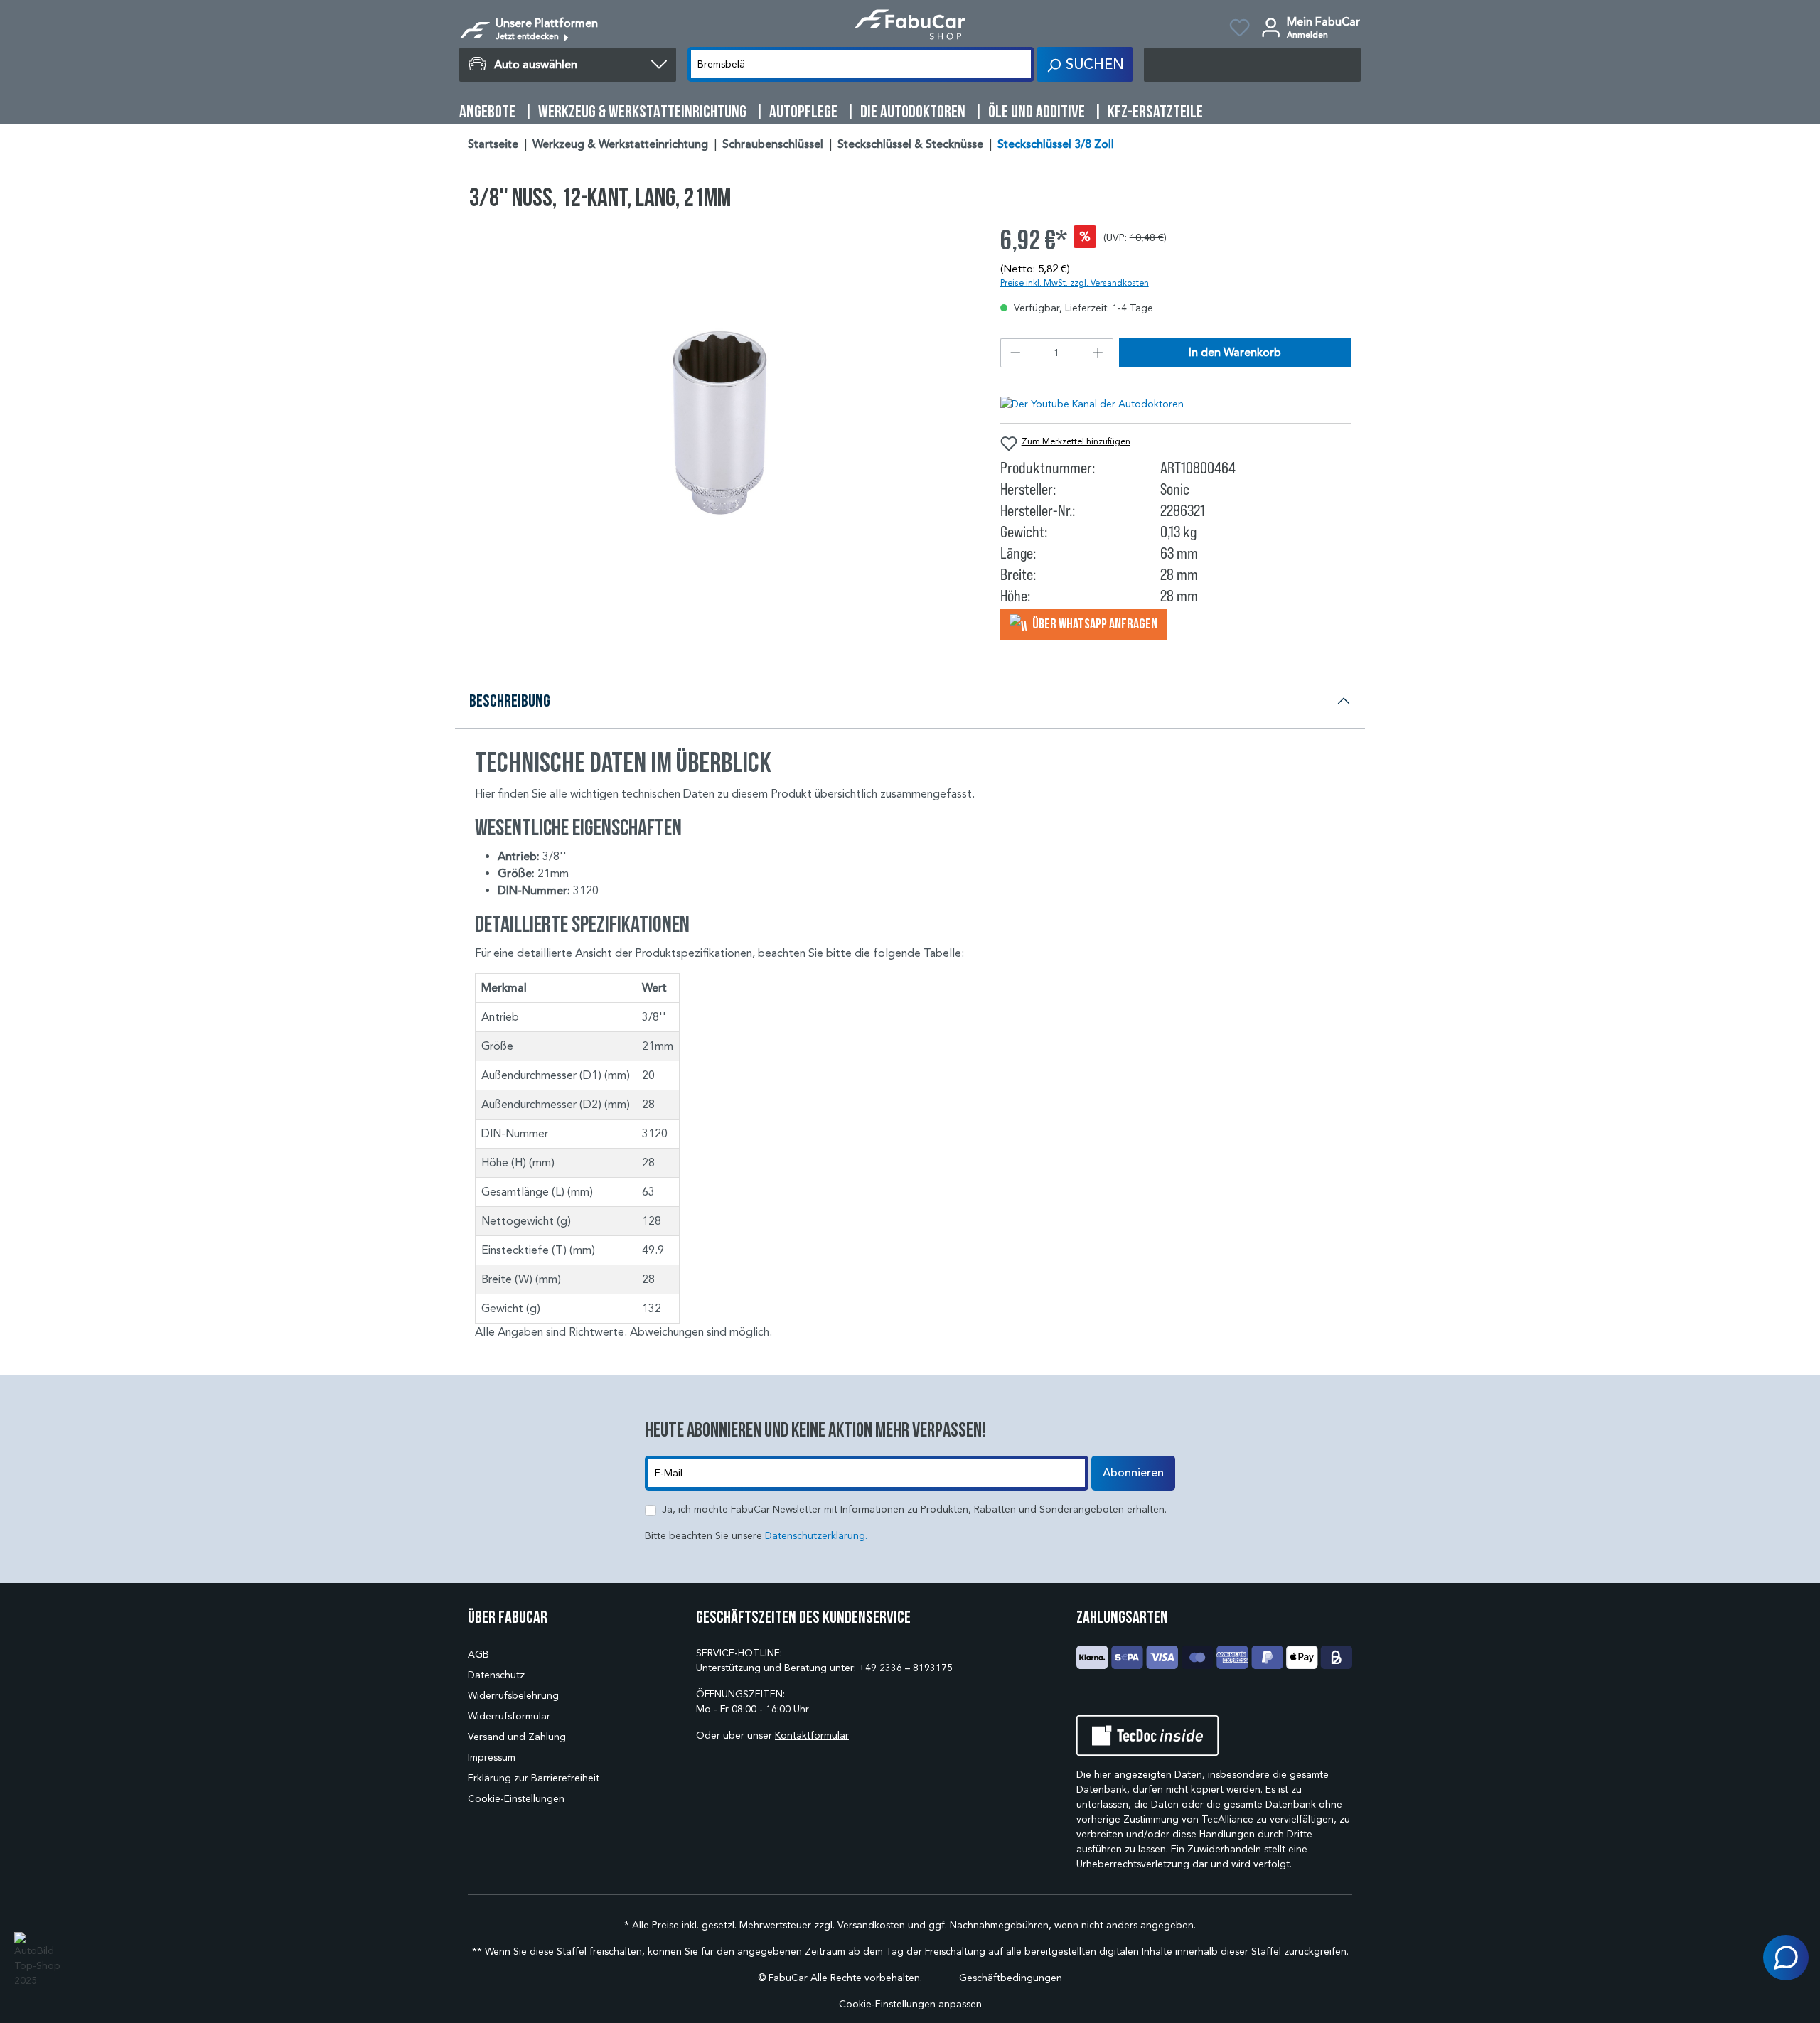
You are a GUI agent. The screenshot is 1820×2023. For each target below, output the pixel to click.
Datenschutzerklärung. (816, 1536)
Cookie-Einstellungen (516, 1799)
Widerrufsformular (509, 1716)
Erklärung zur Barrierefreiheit (534, 1778)
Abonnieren (1133, 1473)
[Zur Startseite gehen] (910, 25)
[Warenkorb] (1252, 65)
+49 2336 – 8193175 (906, 1668)
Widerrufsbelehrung (513, 1696)
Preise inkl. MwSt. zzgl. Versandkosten (1075, 283)
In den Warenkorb (1235, 353)
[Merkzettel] (1240, 30)
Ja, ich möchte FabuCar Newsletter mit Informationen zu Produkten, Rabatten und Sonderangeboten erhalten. (914, 1509)
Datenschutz (496, 1675)
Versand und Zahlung (517, 1737)
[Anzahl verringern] (1015, 353)
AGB (478, 1654)
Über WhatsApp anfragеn (1094, 623)
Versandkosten (871, 1925)
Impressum (492, 1758)
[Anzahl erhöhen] (1098, 353)
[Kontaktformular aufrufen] (1786, 1958)
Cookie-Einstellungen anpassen (910, 2004)
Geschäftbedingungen (1011, 1978)
